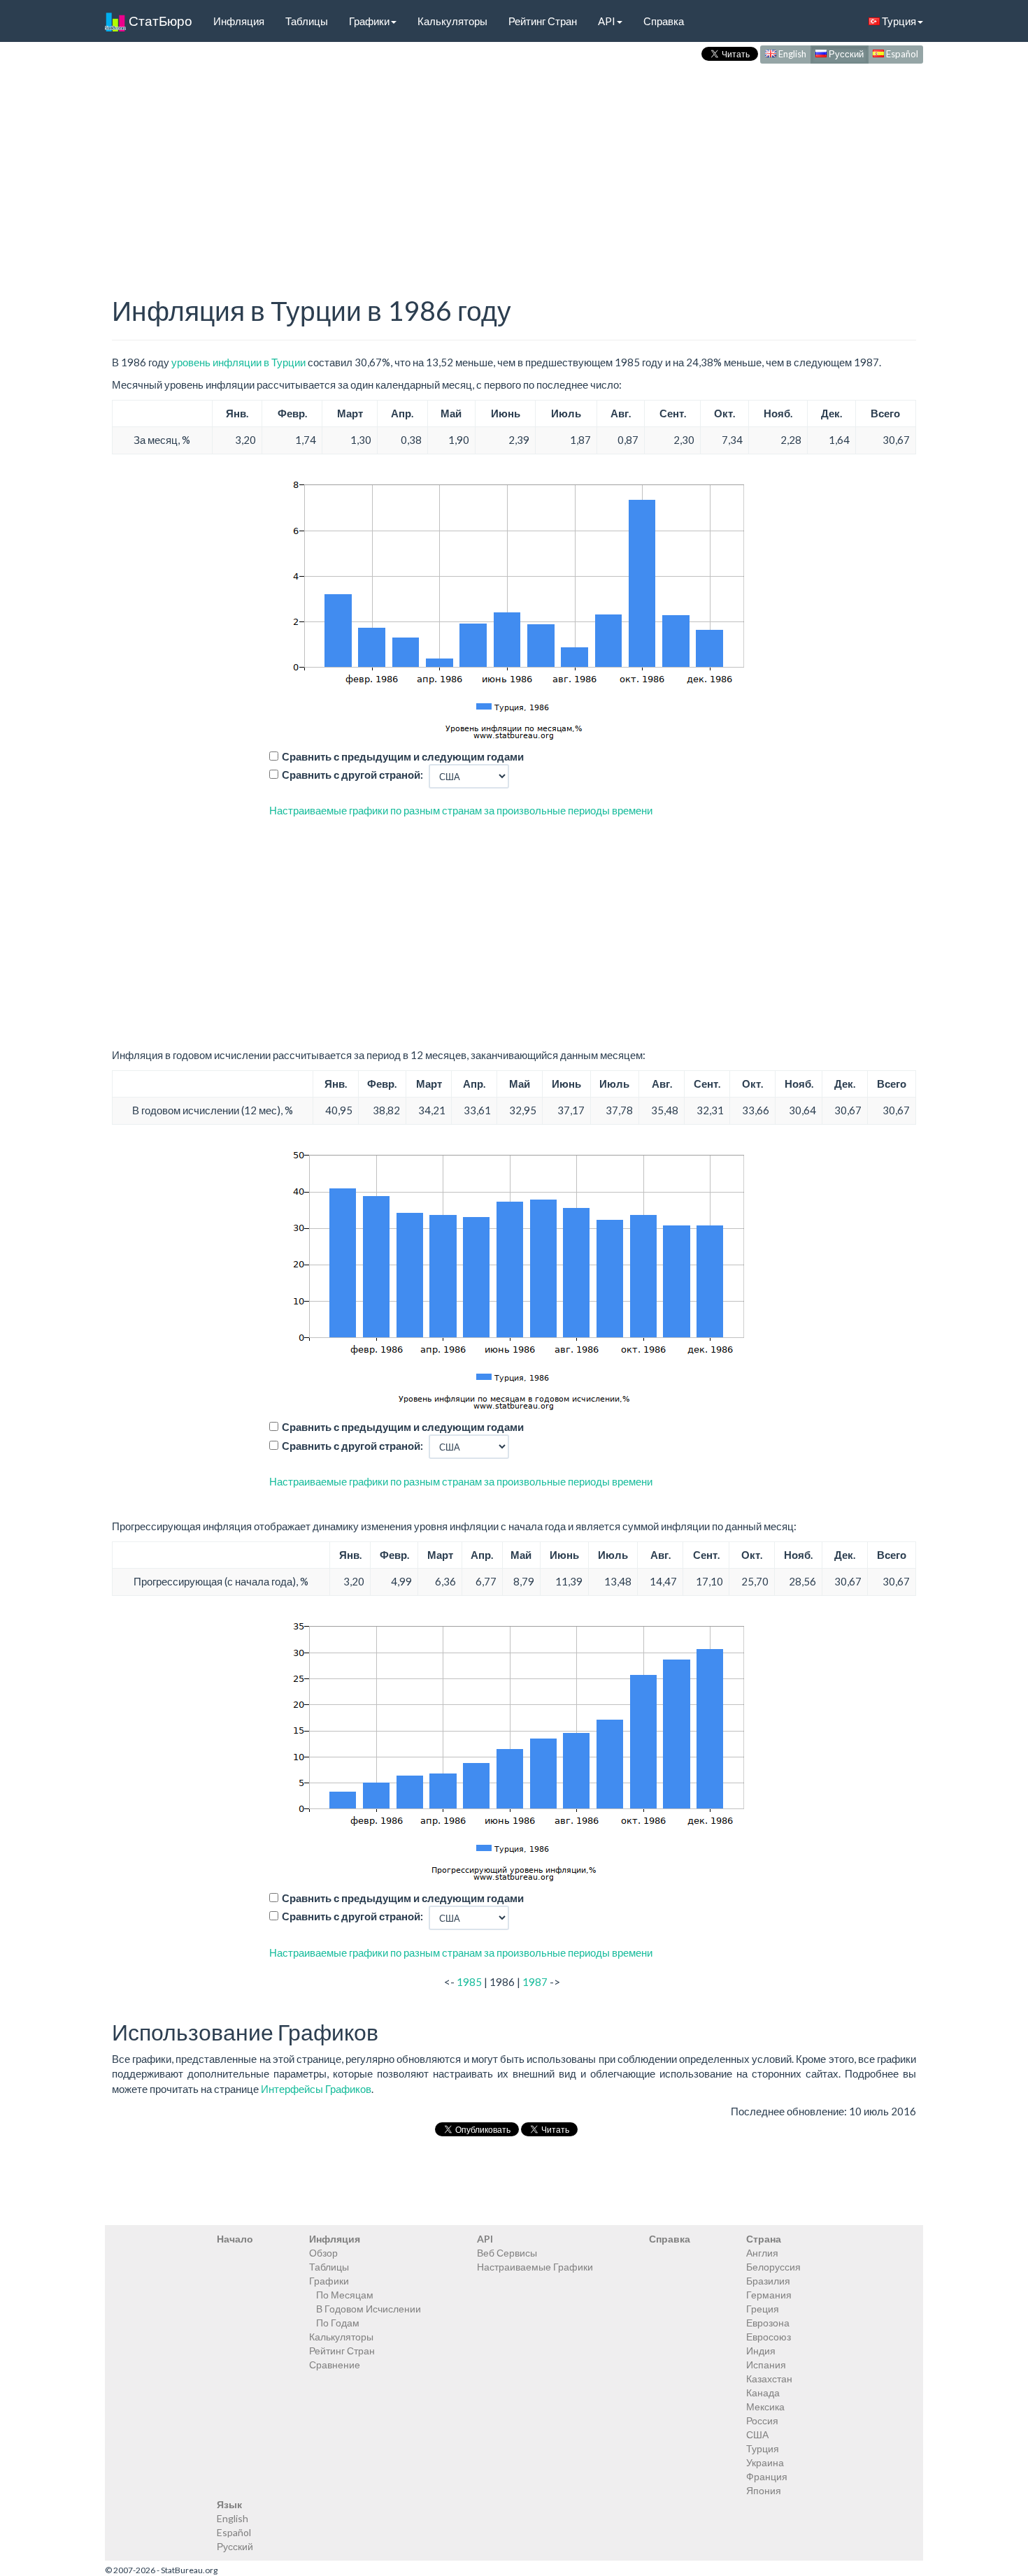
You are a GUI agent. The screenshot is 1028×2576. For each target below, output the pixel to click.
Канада (763, 2392)
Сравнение (335, 2365)
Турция (898, 21)
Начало (235, 2239)
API (607, 21)
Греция (763, 2309)
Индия (761, 2351)
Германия (769, 2295)
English (791, 54)
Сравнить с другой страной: (352, 775)
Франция (767, 2476)
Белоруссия (773, 2267)
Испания (766, 2365)
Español (901, 54)
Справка (664, 21)
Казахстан (769, 2379)
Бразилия (768, 2281)
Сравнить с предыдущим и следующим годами (403, 756)
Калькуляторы (452, 21)
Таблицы (307, 21)
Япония (764, 2490)
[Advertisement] (514, 165)
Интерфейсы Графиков (316, 2089)
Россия (762, 2420)
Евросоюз (769, 2337)
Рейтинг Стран (543, 21)
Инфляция (239, 21)
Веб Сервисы (507, 2253)
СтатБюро (159, 21)
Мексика (765, 2406)
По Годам (338, 2323)
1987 (535, 1982)
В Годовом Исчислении (369, 2309)
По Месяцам (345, 2295)
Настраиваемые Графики (535, 2267)
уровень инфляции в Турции (238, 362)
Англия (762, 2253)
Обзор (323, 2253)
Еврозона (768, 2323)
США (757, 2434)
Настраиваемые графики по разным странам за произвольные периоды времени (461, 810)
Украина (765, 2462)
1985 (469, 1982)
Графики (369, 21)
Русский (845, 54)
